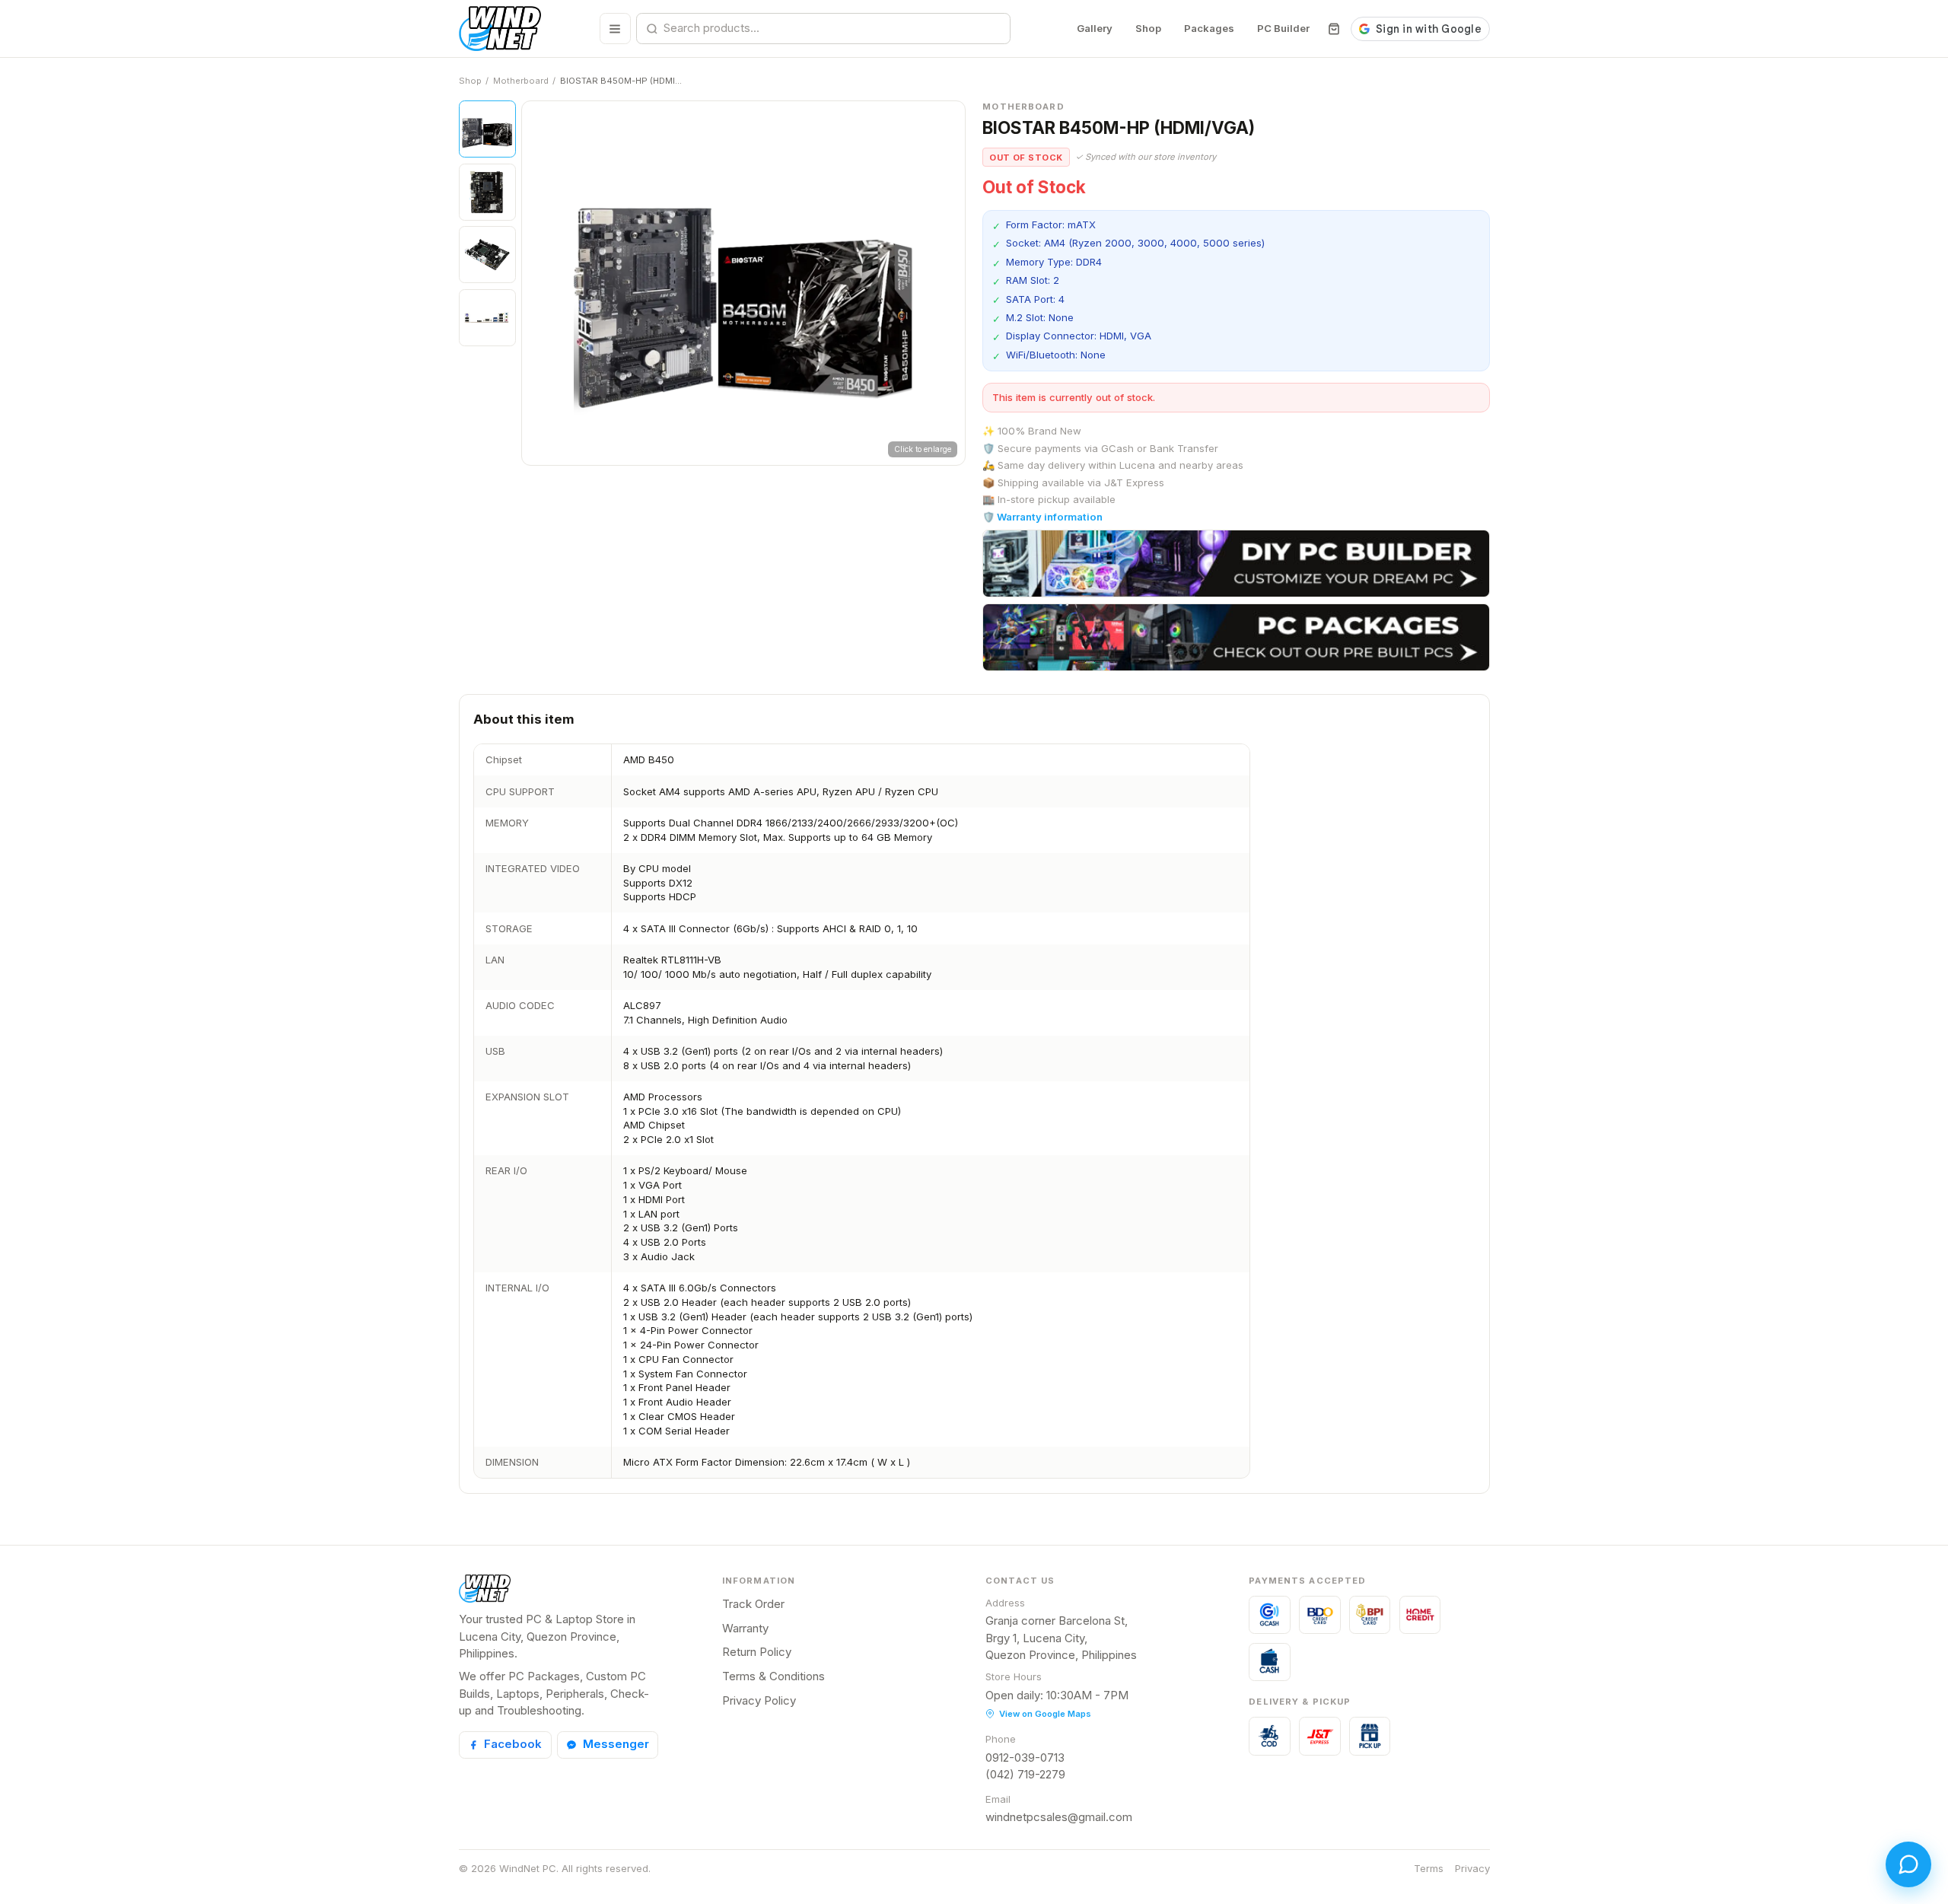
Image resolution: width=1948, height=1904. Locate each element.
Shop (1148, 28)
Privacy (1472, 1868)
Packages (1209, 28)
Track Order (753, 1604)
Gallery (1095, 28)
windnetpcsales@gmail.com (1059, 1817)
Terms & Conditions (773, 1676)
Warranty (745, 1628)
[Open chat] (1908, 1864)
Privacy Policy (759, 1700)
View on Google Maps (1045, 1714)
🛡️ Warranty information (1042, 517)
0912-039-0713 (1025, 1758)
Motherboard (521, 81)
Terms (1429, 1868)
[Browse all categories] (615, 29)
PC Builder (1283, 28)
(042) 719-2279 (1025, 1774)
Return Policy (757, 1652)
